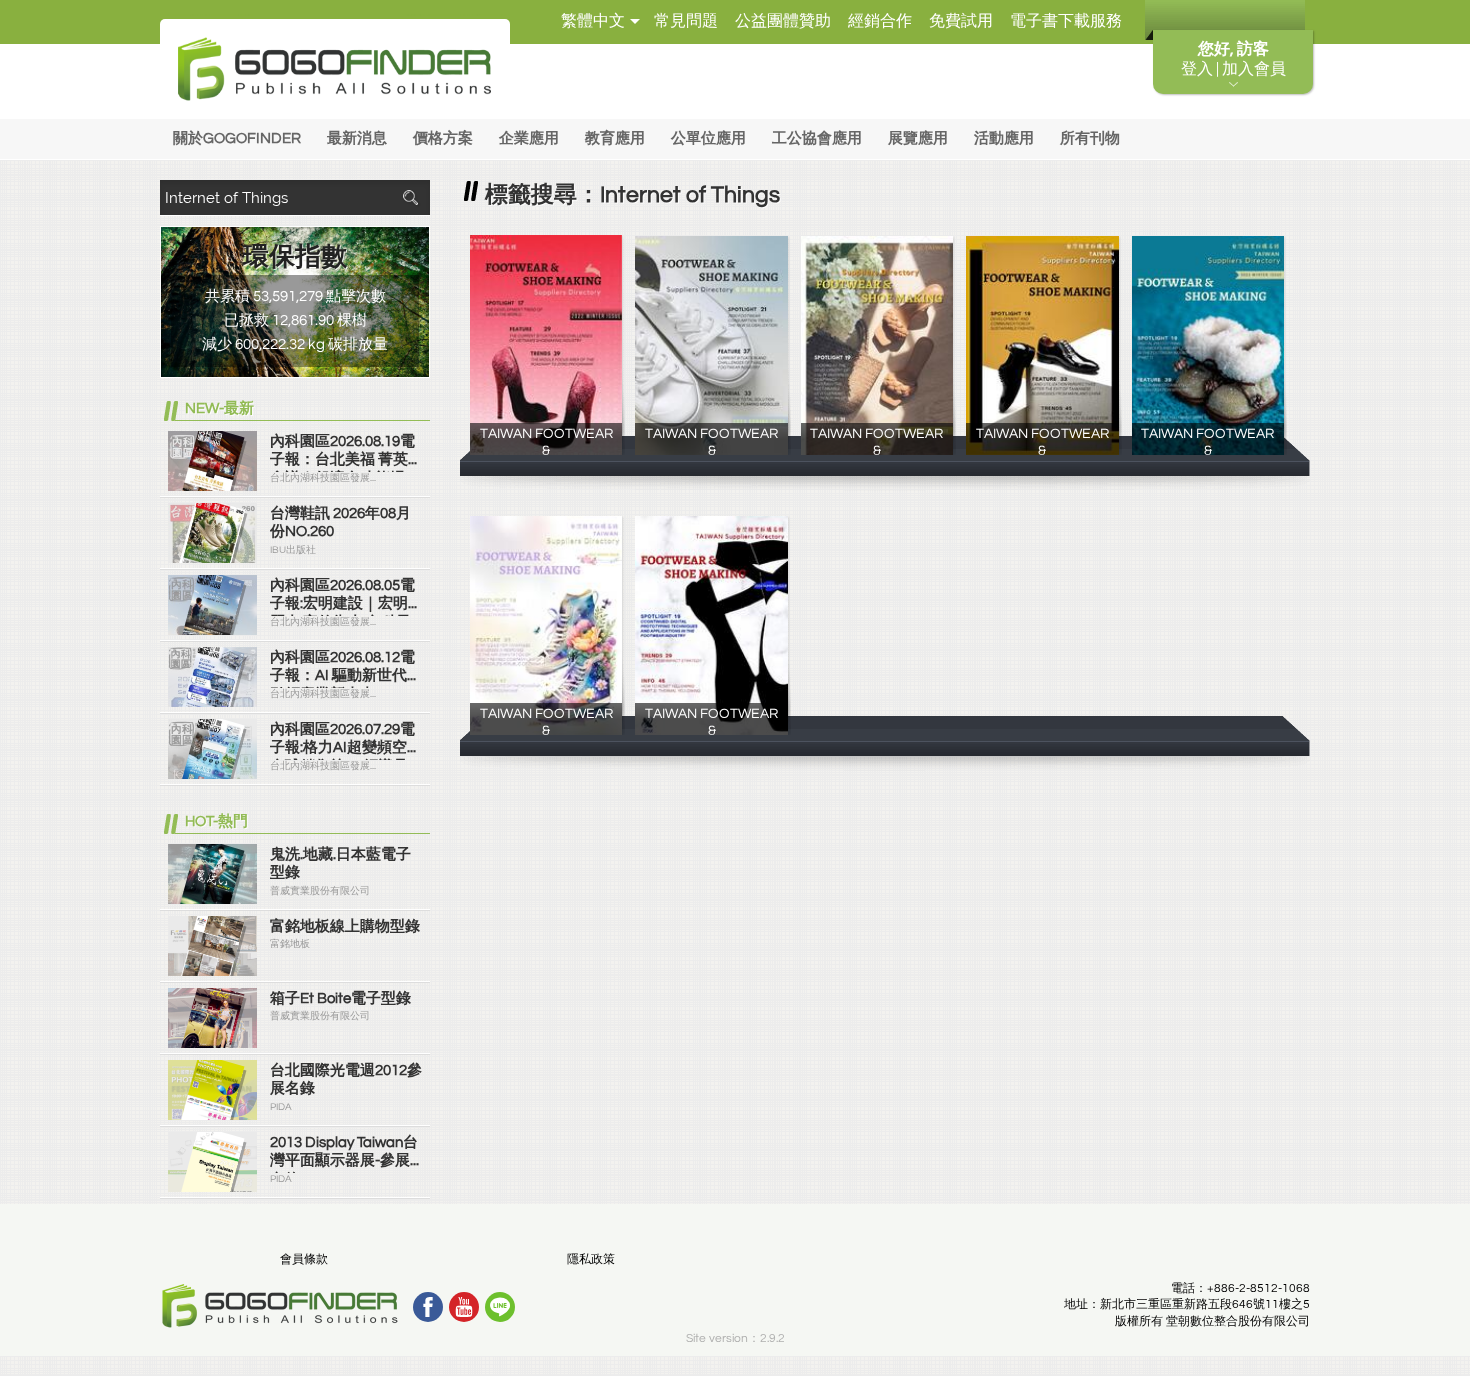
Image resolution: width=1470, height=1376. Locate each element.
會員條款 (304, 1259)
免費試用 (961, 21)
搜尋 (410, 197)
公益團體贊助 (783, 21)
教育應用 (615, 138)
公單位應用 (708, 138)
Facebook (428, 1307)
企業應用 (529, 138)
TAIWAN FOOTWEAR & (546, 449)
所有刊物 (1090, 138)
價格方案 (443, 138)
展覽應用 (918, 138)
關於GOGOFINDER (237, 138)
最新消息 (357, 138)
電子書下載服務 (1066, 21)
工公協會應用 (817, 138)
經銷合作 (880, 21)
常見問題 (686, 21)
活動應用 (1004, 138)
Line (500, 1307)
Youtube (464, 1307)
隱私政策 (591, 1259)
